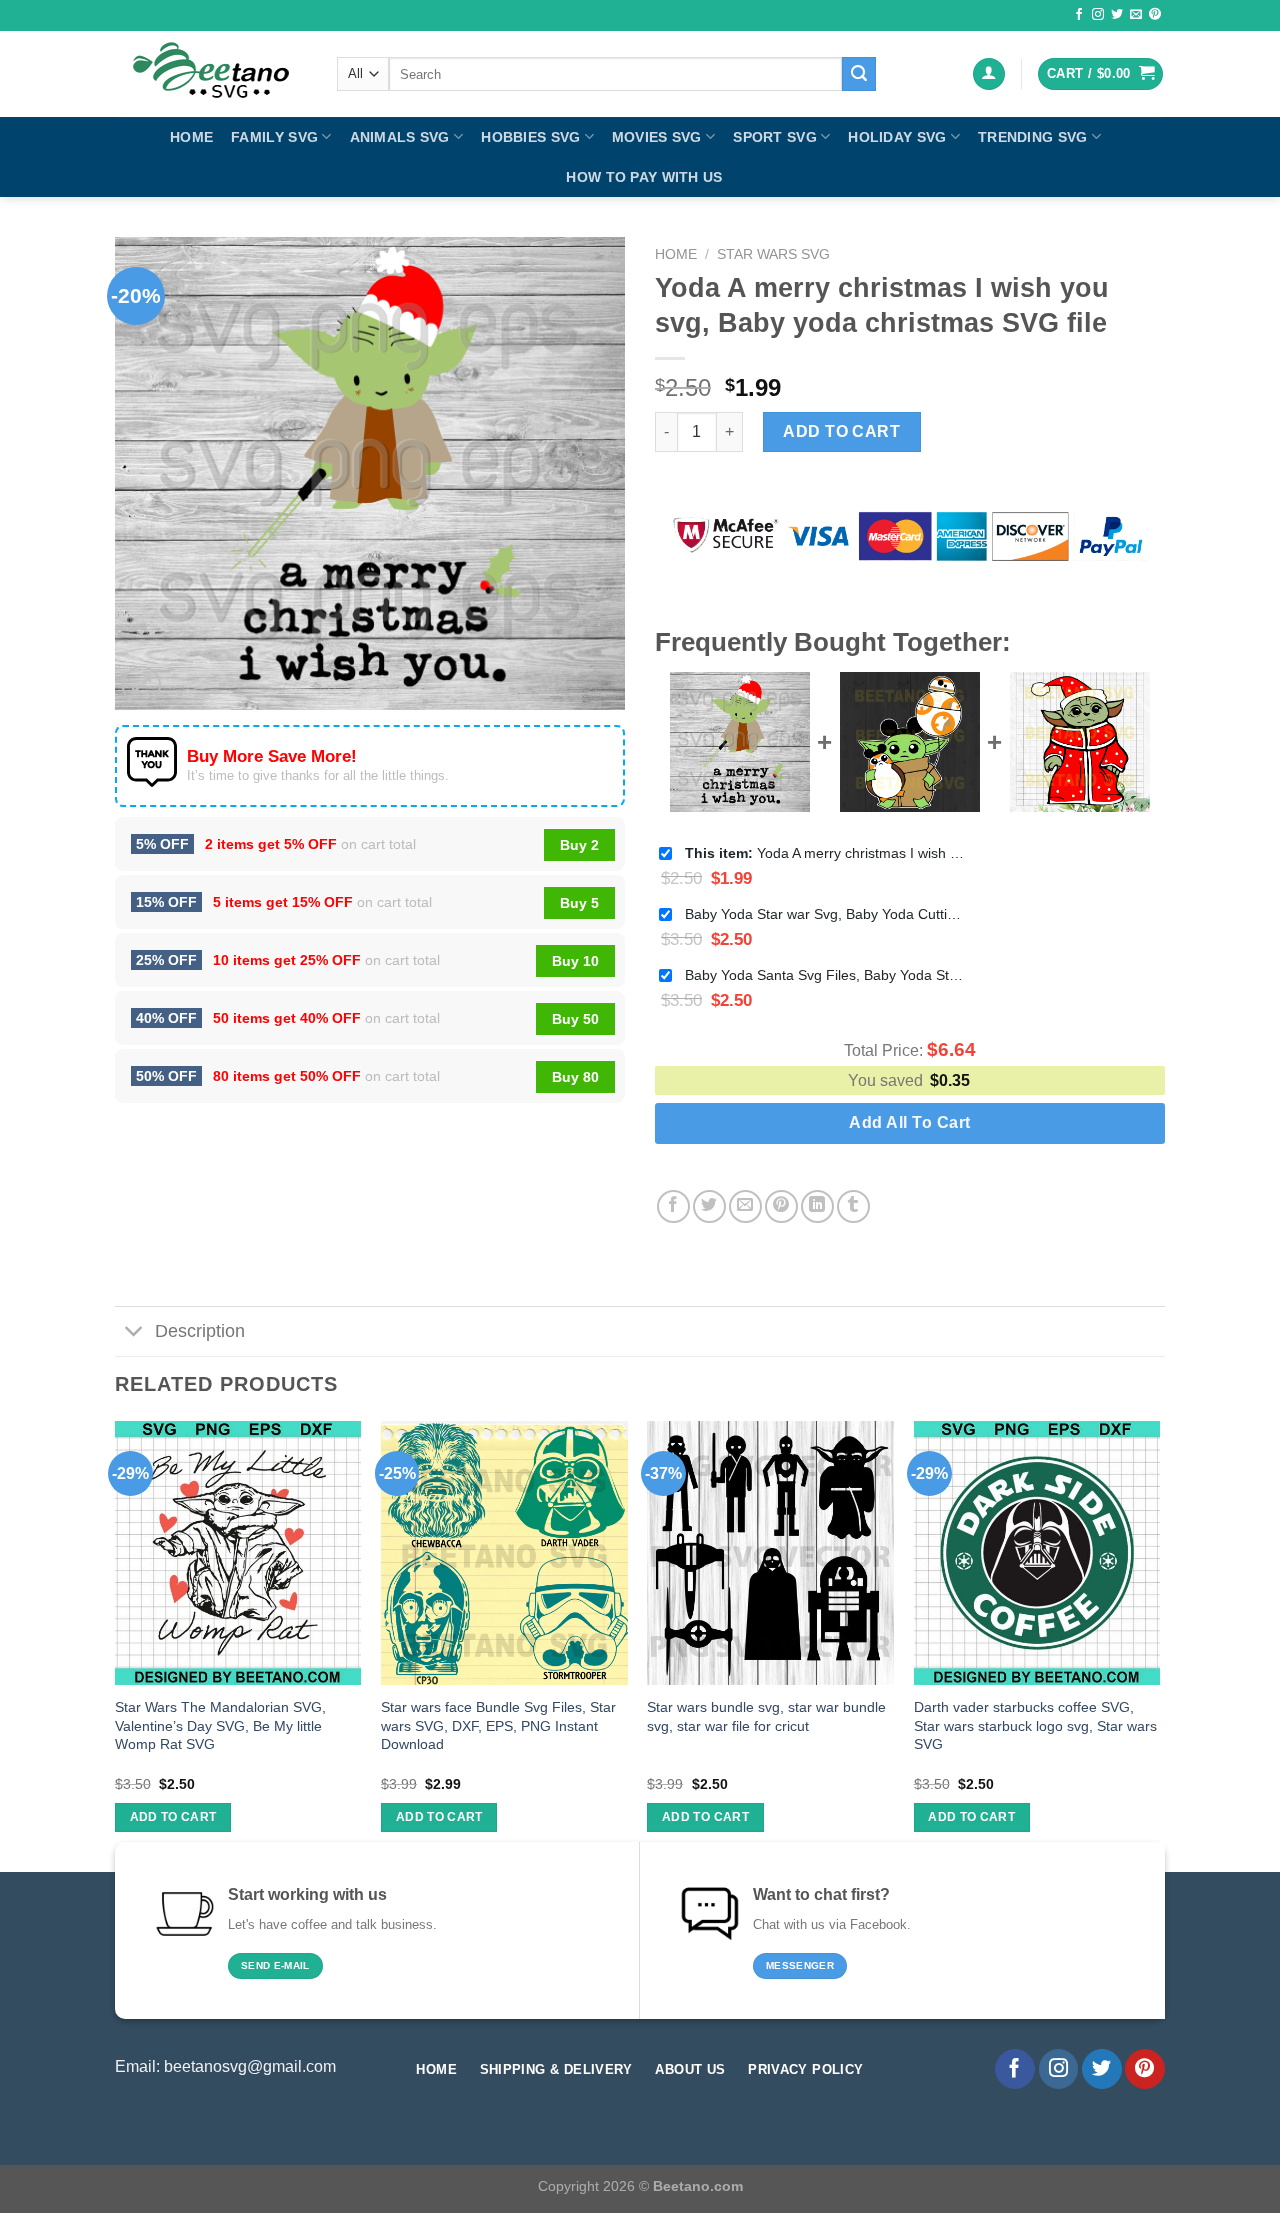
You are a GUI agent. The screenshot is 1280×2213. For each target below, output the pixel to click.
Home (191, 137)
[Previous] (116, 1644)
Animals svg (400, 137)
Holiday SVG (897, 137)
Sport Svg (775, 137)
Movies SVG (657, 137)
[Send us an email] (1136, 15)
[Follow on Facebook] (1079, 15)
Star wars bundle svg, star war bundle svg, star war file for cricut (766, 1716)
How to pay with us (644, 177)
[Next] (1159, 1644)
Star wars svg (773, 254)
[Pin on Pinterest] (781, 1206)
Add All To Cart (909, 1122)
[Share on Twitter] (709, 1206)
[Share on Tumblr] (853, 1206)
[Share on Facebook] (673, 1206)
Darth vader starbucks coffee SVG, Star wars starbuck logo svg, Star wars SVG (1035, 1725)
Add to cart (841, 431)
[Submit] (859, 74)
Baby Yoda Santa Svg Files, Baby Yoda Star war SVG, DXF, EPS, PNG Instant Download (825, 975)
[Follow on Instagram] (1098, 15)
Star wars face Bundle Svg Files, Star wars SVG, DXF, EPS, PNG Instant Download (498, 1725)
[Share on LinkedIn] (817, 1206)
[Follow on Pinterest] (1155, 15)
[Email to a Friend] (745, 1206)
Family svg (274, 137)
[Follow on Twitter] (1117, 15)
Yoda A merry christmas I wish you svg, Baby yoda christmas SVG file (825, 853)
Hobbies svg (530, 137)
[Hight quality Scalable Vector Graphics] (211, 74)
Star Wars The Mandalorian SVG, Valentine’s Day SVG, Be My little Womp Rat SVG (220, 1725)
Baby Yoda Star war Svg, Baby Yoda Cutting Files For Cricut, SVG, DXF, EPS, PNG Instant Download (825, 914)
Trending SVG (1032, 137)
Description (200, 1331)
